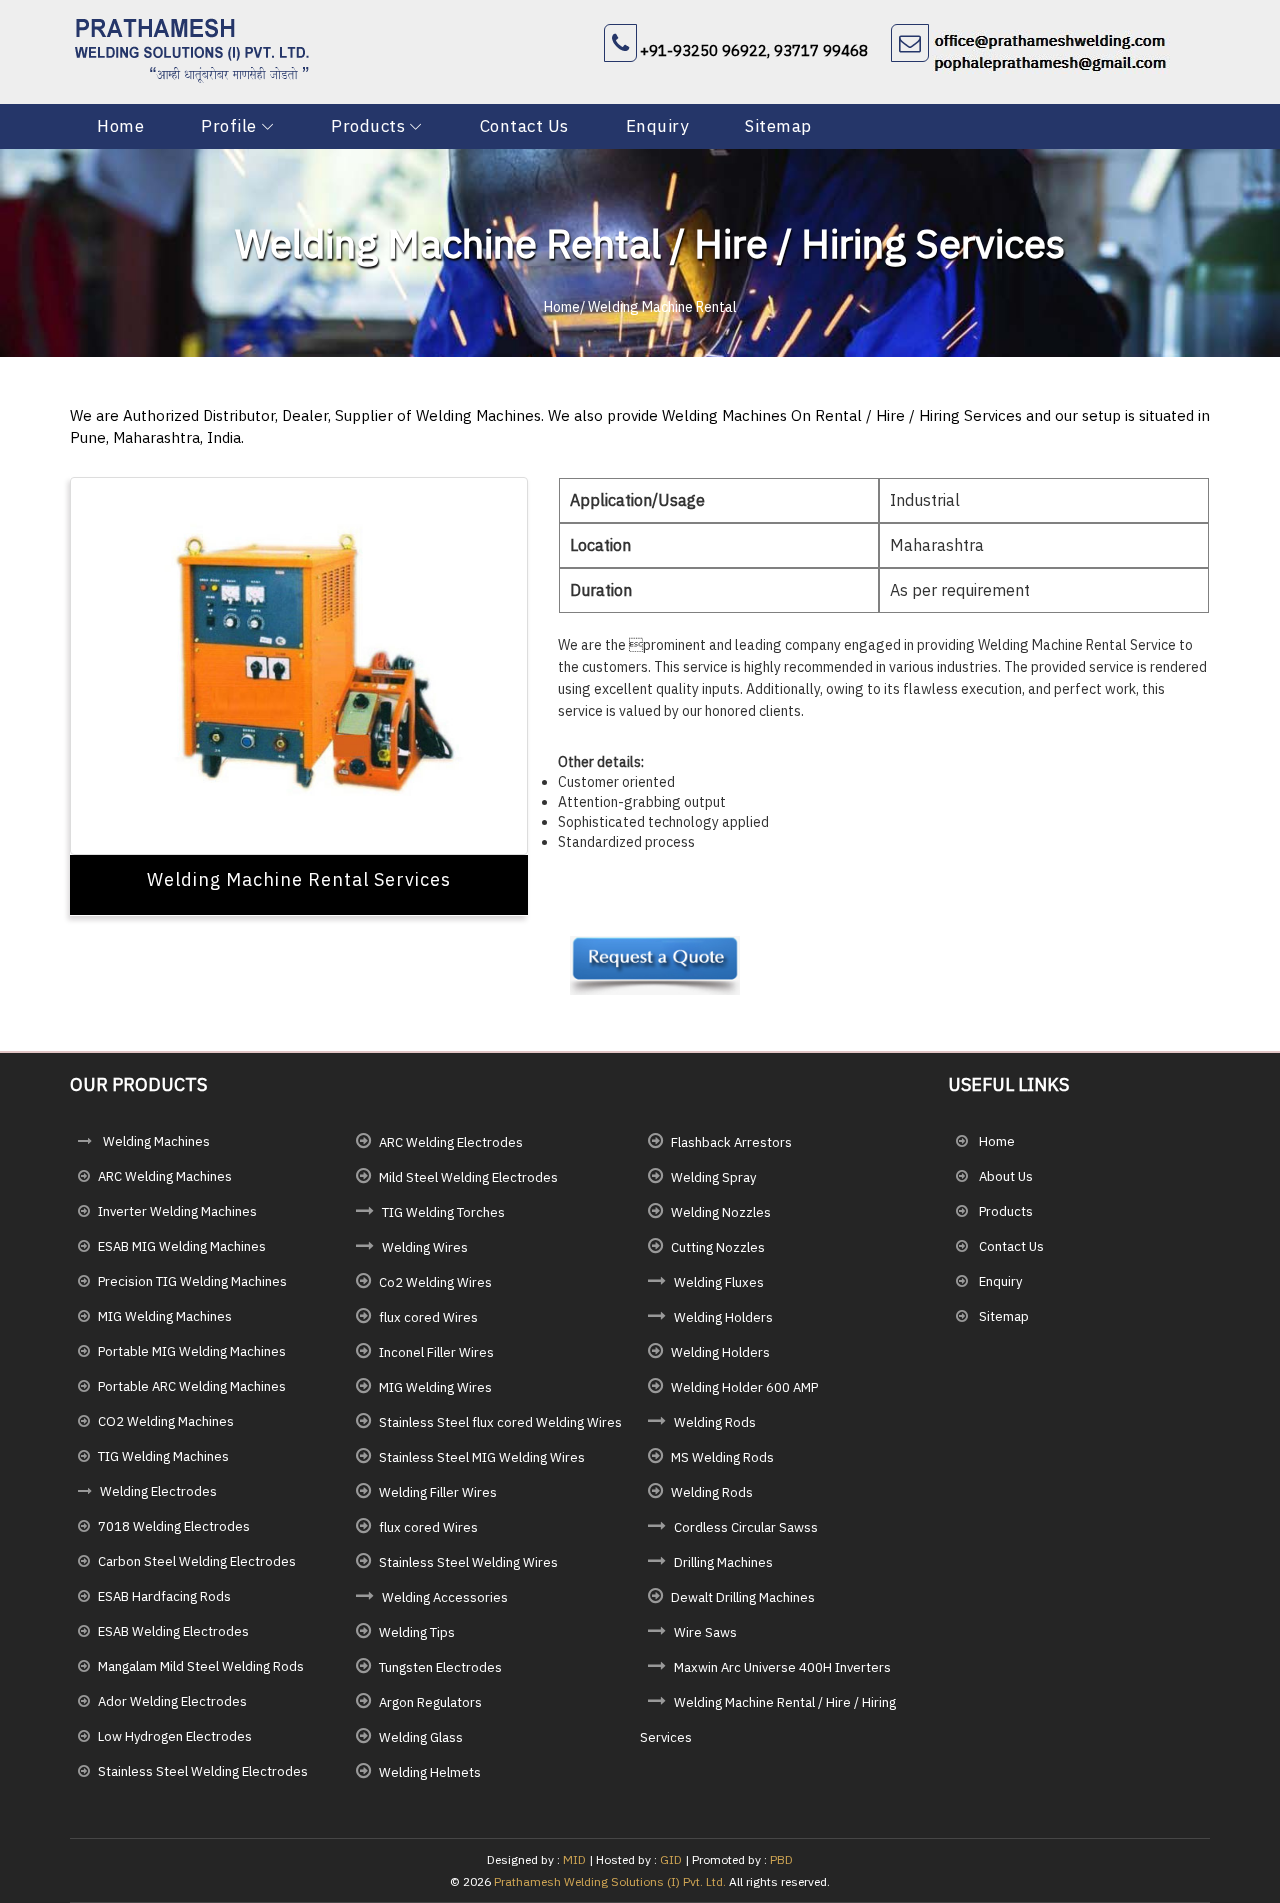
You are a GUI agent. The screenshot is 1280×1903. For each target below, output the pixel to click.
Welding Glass (421, 1737)
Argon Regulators (430, 1702)
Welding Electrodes (158, 1491)
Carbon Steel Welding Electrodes (197, 1561)
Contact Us (524, 126)
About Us (1004, 1176)
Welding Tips (417, 1632)
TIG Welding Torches (443, 1212)
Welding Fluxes (719, 1282)
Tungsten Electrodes (440, 1667)
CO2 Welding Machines (166, 1421)
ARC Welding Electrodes (451, 1142)
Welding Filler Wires (438, 1492)
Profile (229, 126)
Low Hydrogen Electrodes (175, 1736)
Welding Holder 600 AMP (744, 1387)
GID (671, 1859)
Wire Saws (705, 1632)
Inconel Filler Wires (436, 1352)
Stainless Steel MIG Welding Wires (482, 1457)
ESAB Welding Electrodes (173, 1631)
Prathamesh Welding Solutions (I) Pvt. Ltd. (610, 1881)
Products (368, 126)
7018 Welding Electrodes (174, 1526)
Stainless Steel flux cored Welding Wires (500, 1422)
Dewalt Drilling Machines (743, 1597)
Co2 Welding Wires (435, 1282)
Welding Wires (425, 1247)
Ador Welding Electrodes (172, 1701)
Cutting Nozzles (718, 1247)
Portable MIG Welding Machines (192, 1351)
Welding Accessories (445, 1597)
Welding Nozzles (721, 1212)
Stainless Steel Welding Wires (468, 1562)
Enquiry (657, 126)
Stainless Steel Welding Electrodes (203, 1771)
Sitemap (778, 126)
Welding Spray (713, 1177)
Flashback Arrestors (731, 1142)
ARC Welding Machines (165, 1176)
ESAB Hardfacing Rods (164, 1596)
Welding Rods (715, 1422)
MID (573, 1859)
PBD (781, 1859)
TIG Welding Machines (163, 1456)
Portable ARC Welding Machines (192, 1386)
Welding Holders (723, 1317)
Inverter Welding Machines (177, 1211)
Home (120, 126)
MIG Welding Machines (165, 1316)
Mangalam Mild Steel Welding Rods (201, 1666)
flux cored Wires (428, 1317)
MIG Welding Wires (435, 1387)
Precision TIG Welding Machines (192, 1281)
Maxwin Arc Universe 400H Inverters (782, 1667)
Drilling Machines (723, 1562)
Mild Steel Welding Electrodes (468, 1177)
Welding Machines (155, 1141)
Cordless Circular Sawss (746, 1527)
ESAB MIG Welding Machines (182, 1246)
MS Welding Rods (722, 1457)
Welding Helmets (430, 1772)
